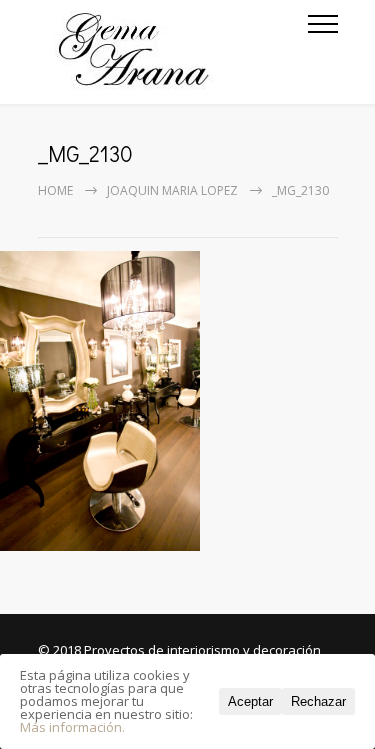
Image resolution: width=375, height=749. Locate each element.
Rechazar (318, 701)
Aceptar (250, 701)
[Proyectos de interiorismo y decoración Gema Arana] (173, 52)
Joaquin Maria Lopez (172, 190)
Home (55, 190)
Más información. (72, 727)
